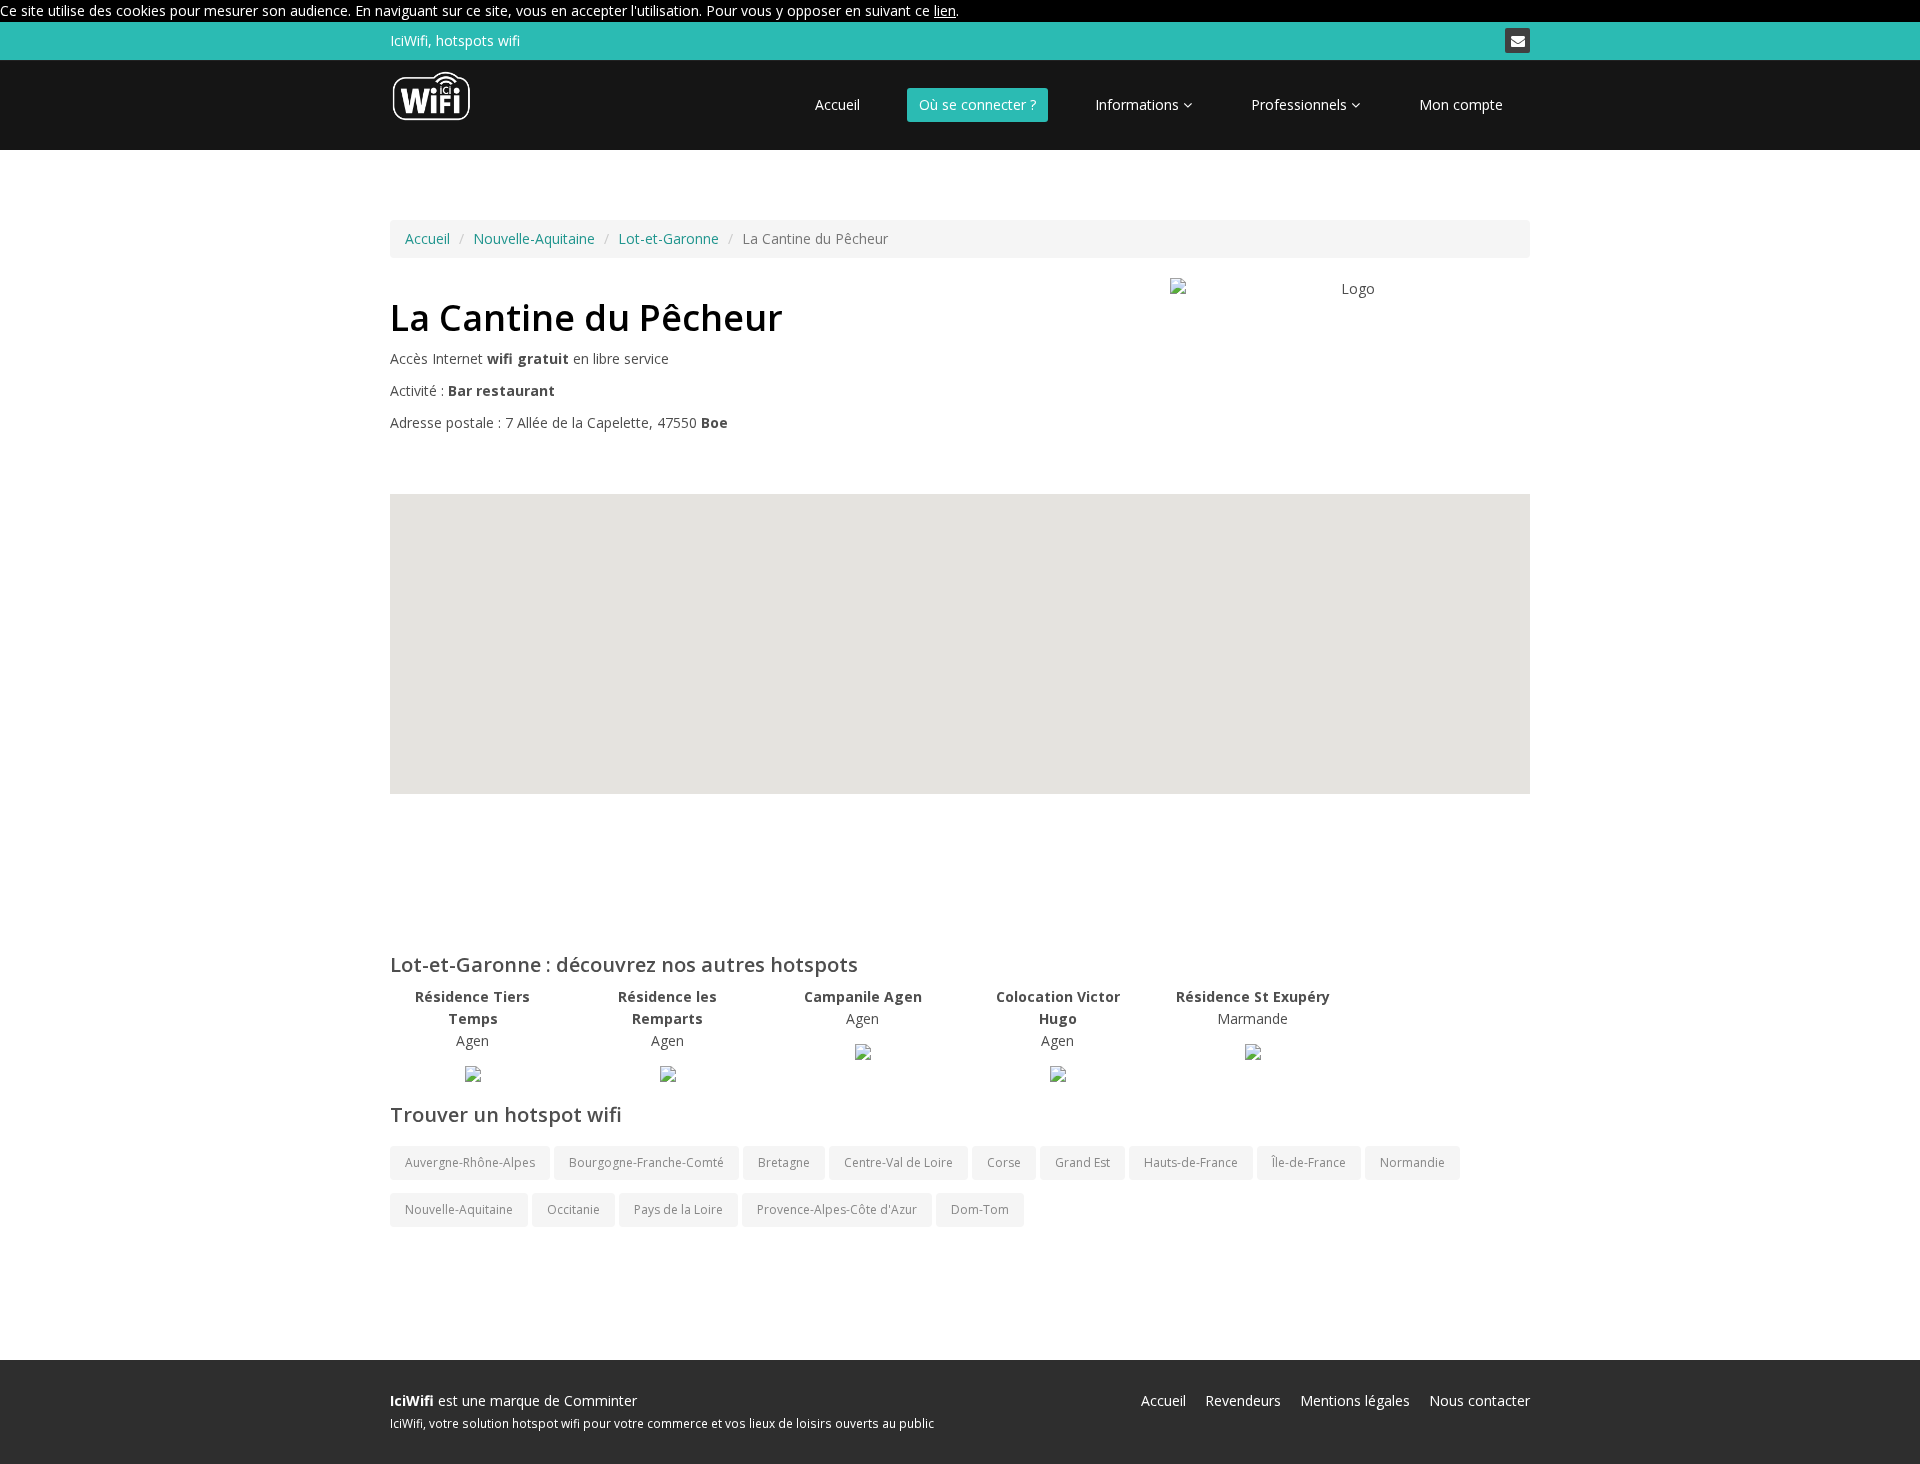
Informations (1139, 104)
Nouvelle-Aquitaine (534, 238)
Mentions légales (1355, 1400)
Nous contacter (1479, 1400)
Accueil (837, 104)
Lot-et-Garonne (668, 238)
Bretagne (784, 1162)
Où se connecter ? (977, 104)
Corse (1004, 1162)
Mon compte (1461, 104)
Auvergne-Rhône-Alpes (470, 1162)
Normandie (1412, 1162)
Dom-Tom (980, 1209)
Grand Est (1082, 1162)
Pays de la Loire (678, 1209)
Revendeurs (1243, 1400)
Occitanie (573, 1209)
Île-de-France (1309, 1162)
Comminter (600, 1400)
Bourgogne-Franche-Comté (646, 1162)
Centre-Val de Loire (898, 1162)
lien (945, 10)
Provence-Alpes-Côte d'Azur (837, 1209)
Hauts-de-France (1191, 1162)
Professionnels (1301, 104)
